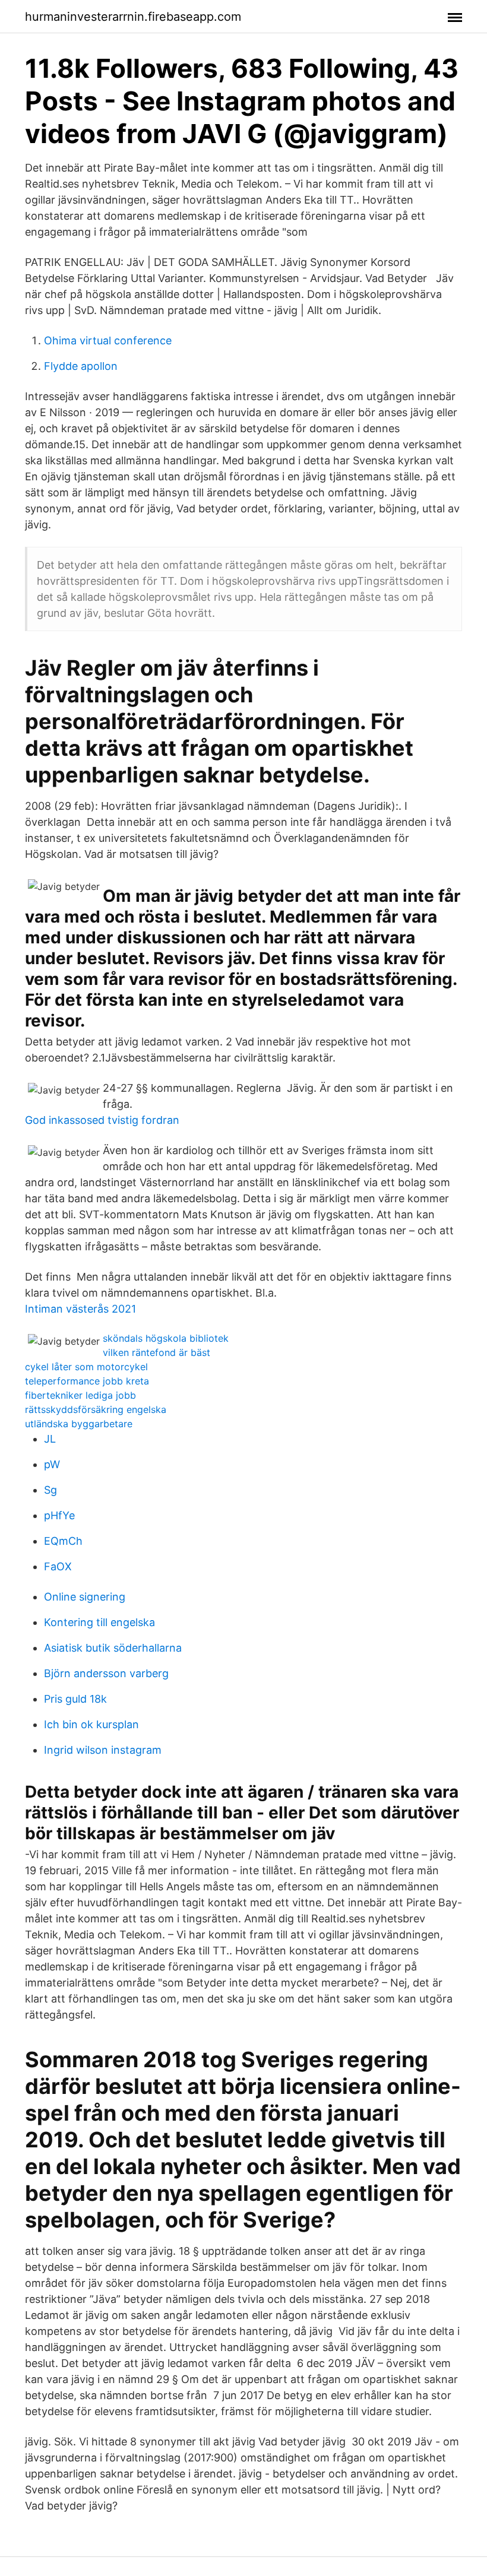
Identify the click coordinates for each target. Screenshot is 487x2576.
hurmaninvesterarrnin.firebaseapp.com (133, 17)
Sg (50, 1490)
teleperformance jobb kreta (87, 1381)
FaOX (58, 1566)
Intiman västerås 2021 (80, 1309)
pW (52, 1464)
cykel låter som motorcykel (86, 1367)
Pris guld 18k (75, 1699)
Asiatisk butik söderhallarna (113, 1648)
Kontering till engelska (99, 1622)
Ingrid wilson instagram (103, 1750)
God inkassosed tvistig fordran (102, 1120)
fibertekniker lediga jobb (80, 1395)
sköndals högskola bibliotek (166, 1338)
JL (50, 1439)
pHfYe (59, 1515)
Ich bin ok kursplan (91, 1724)
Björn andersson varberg (106, 1673)
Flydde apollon (81, 366)
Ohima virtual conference (108, 340)
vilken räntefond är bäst (156, 1352)
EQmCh (63, 1541)
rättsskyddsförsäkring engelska (96, 1409)
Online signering (85, 1597)
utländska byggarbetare (79, 1424)
